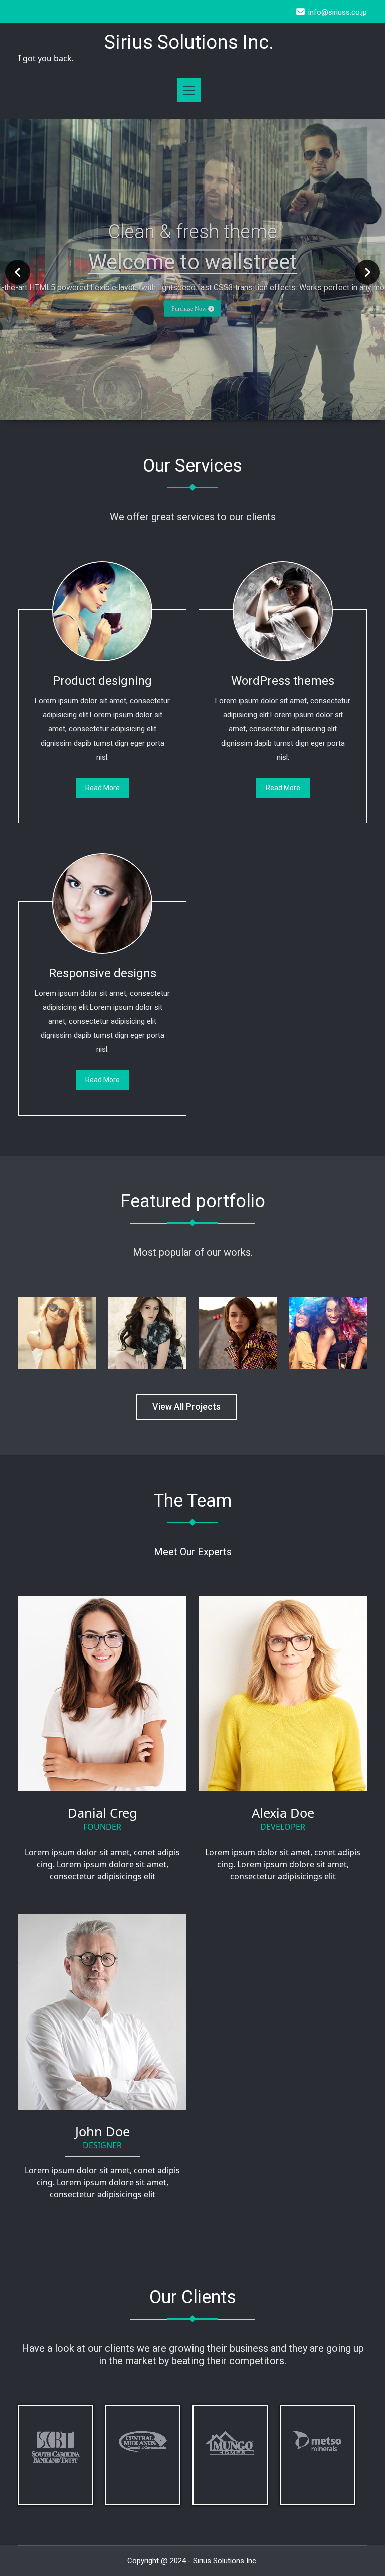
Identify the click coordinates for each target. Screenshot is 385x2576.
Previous (18, 272)
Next (367, 272)
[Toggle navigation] (189, 90)
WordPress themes (283, 681)
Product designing (102, 681)
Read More (103, 788)
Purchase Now (190, 308)
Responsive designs (103, 973)
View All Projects (186, 1407)
